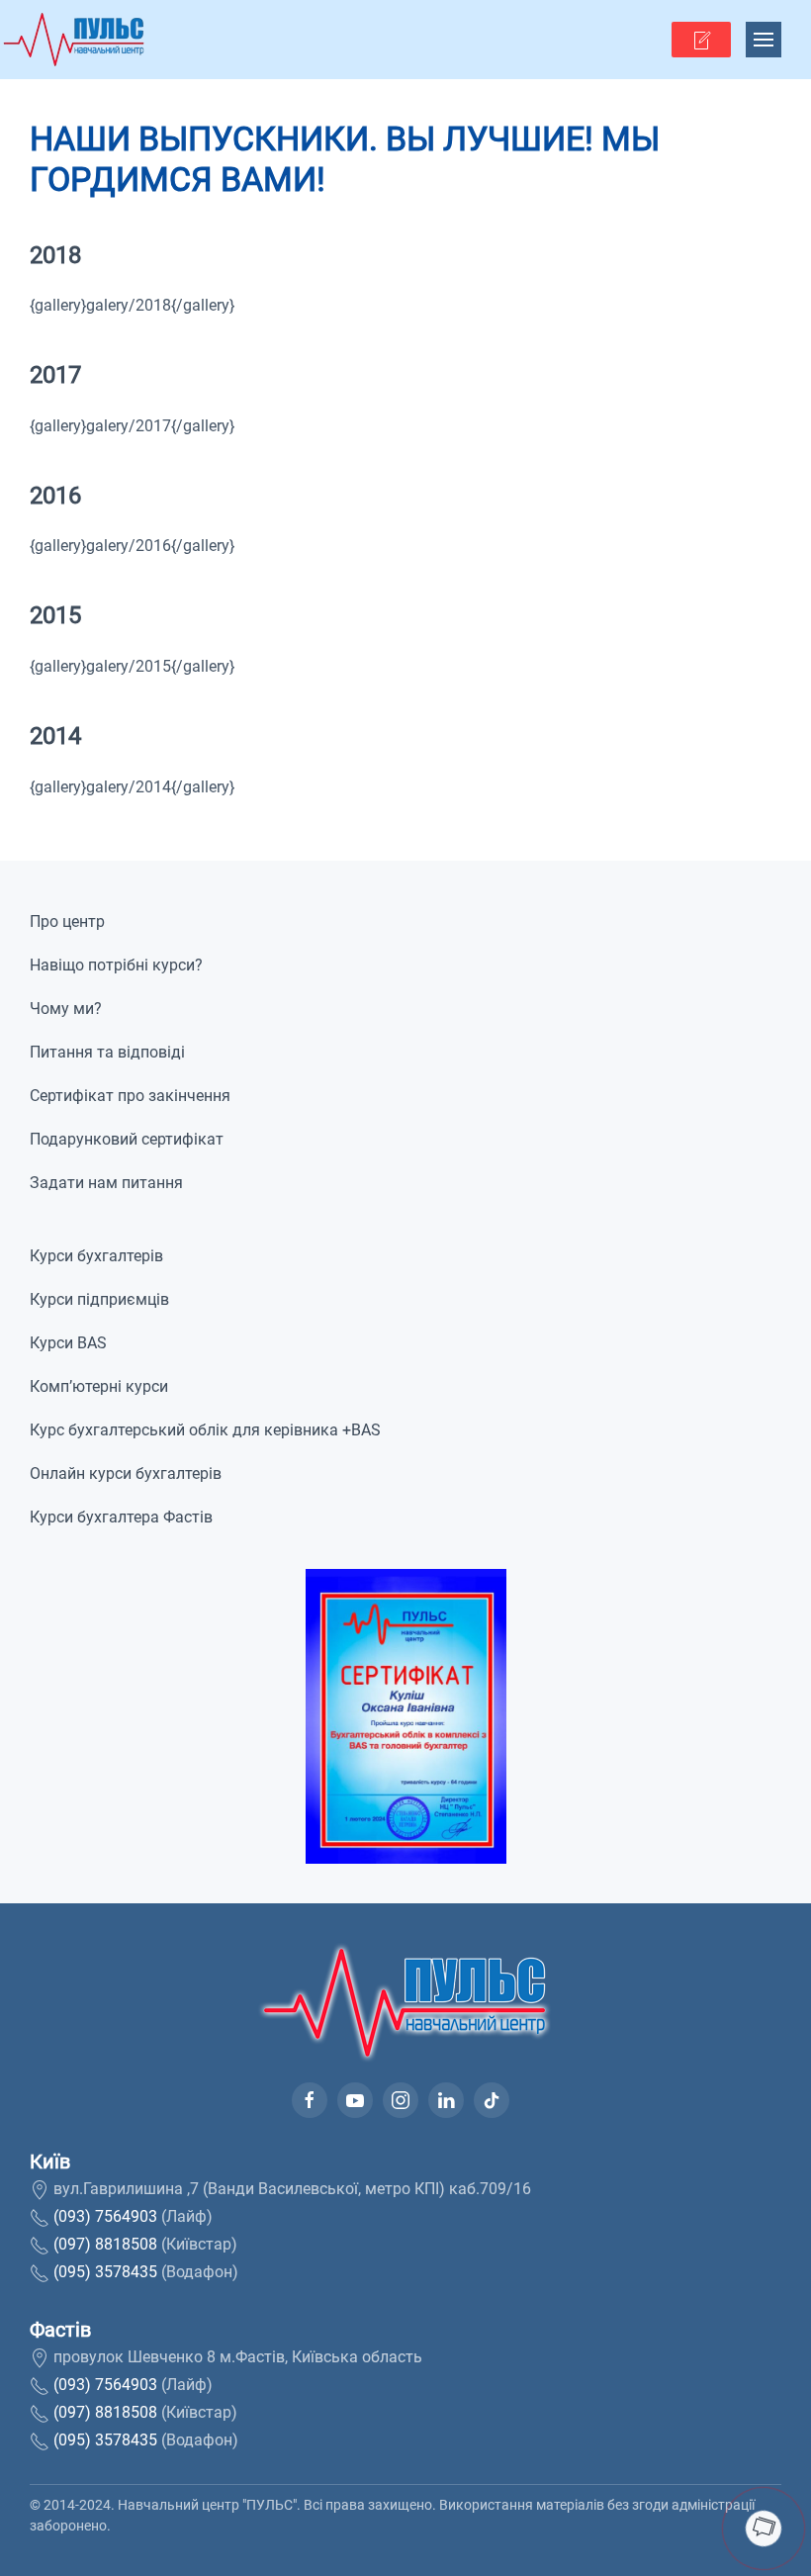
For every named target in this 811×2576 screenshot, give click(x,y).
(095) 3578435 (105, 2272)
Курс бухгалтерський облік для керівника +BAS (205, 1430)
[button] (701, 40)
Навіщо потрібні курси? (116, 965)
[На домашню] (74, 40)
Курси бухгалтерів (96, 1256)
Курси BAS (68, 1343)
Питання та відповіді (107, 1052)
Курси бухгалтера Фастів (121, 1517)
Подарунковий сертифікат (127, 1139)
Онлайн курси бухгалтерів (126, 1473)
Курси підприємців (99, 1299)
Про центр (67, 921)
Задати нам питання (106, 1183)
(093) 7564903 (105, 2216)
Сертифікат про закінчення (130, 1096)
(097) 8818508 (105, 2244)
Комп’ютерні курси (99, 1386)
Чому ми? (66, 1009)
